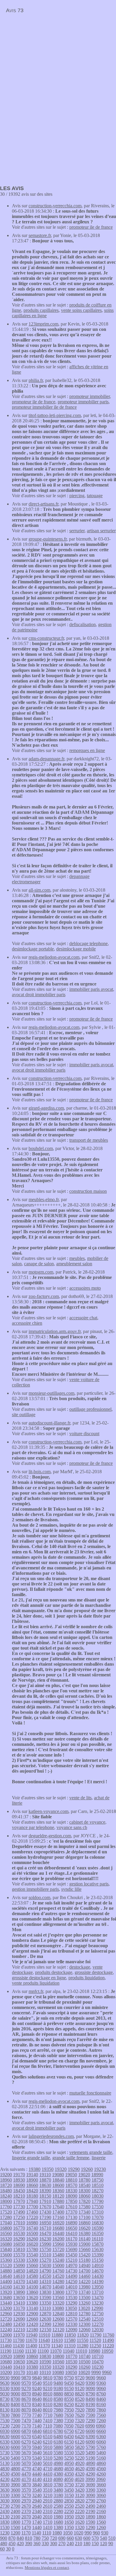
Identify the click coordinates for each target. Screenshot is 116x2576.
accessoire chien (27, 1323)
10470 (98, 2362)
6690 (90, 2431)
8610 (48, 2399)
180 (87, 2543)
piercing (77, 496)
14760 (58, 2271)
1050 (68, 2533)
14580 (32, 2276)
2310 (48, 2511)
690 (62, 2538)
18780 (84, 2180)
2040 (37, 2517)
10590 (45, 2362)
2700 (15, 2506)
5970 (26, 2447)
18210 (19, 2196)
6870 (26, 2431)
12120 (58, 2330)
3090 (90, 2495)
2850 (69, 2501)
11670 (31, 2340)
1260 (101, 2527)
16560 (6, 2233)
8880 (58, 2394)
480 (4, 2543)
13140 (32, 2308)
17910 (45, 2201)
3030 (5, 2501)
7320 (80, 2421)
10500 (84, 2362)
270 (62, 2543)
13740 (84, 2292)
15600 (6, 2255)
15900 (84, 2244)
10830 (45, 2356)
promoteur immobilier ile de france (44, 407)
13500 (84, 2298)
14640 (6, 2276)
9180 (58, 2388)
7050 (69, 2426)
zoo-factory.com (44, 1296)
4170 (26, 2479)
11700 (19, 2340)
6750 (69, 2431)
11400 (31, 2346)
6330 (5, 2442)
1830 (5, 2522)
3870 (26, 2485)
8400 (15, 2404)
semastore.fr (40, 235)
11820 (83, 2335)
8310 (48, 2404)
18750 (98, 2180)
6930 (5, 2431)
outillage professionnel (90, 1409)
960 (96, 2533)
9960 (107, 2372)
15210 (71, 2260)
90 (111, 2543)
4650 (69, 2469)
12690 (19, 2319)
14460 (84, 2276)
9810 (48, 2378)
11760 (108, 2335)
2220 (80, 2511)
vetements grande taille (91, 2152)
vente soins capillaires (81, 310)
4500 (15, 2474)
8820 (80, 2394)
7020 (79, 2426)
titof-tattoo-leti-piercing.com (55, 415)
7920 (80, 2410)
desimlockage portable (33, 949)
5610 (48, 2453)
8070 (26, 2410)
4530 (5, 2474)
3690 (90, 2485)
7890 (90, 2410)
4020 (79, 2479)
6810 (48, 2431)
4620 (80, 2469)
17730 (19, 2207)
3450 (69, 2490)
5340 (37, 2458)
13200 (6, 2308)
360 (37, 2543)
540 (104, 2538)
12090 (71, 2330)
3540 (37, 2490)
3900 (15, 2485)
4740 (37, 2469)
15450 (71, 2255)
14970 (71, 2265)
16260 (32, 2239)
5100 (15, 2463)
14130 (19, 2287)
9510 (48, 2383)
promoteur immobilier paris (83, 402)
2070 (26, 2517)
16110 (97, 2239)
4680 (58, 2469)
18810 (71, 2180)
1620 (80, 2522)
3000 (15, 2501)
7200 (15, 2426)
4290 (90, 2474)
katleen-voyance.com (48, 1811)
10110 (45, 2372)
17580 (84, 2207)
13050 (71, 2308)
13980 (84, 2287)
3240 (37, 2495)
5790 (90, 2447)
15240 (58, 2260)
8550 (69, 2399)
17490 (19, 2212)
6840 (37, 2431)
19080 (58, 2175)
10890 (19, 2356)
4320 (80, 2474)
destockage (80, 1967)
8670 (26, 2399)
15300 (32, 2260)
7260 (101, 2421)
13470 (98, 2298)
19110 (45, 2175)
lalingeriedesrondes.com (51, 2136)
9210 (48, 2388)
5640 (37, 2453)
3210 (48, 2495)
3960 (101, 2479)
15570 (19, 2255)
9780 (58, 2378)
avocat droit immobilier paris (39, 995)
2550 (69, 2506)
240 (70, 2543)
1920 (80, 2517)
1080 (57, 2533)
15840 (6, 2249)
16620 (84, 2228)
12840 (58, 2314)
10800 (58, 2356)
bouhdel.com (41, 1148)
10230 (98, 2367)
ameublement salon (74, 1264)
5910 (48, 2447)
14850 (19, 2271)
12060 (84, 2330)
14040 (58, 2287)
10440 (6, 2367)
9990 (96, 2372)
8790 (90, 2394)
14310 (45, 2282)
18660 (32, 2185)
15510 (45, 2255)
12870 (45, 2314)
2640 (37, 2506)
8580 (58, 2399)
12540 (84, 2319)
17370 (71, 2212)
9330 (5, 2388)
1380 (58, 2527)
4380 (58, 2474)
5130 (5, 2463)
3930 (5, 2485)
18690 (19, 2185)
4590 (90, 2469)
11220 (108, 2346)
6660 (101, 2431)
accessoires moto (85, 1288)
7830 (5, 2415)
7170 (26, 2426)
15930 (71, 2244)
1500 (15, 2527)
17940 (32, 2201)
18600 (58, 2185)
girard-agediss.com (46, 1108)
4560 (101, 2469)
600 (87, 2538)
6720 (80, 2431)
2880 (58, 2501)
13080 (58, 2308)
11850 (70, 2335)
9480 (58, 2383)
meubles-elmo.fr (44, 1199)
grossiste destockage (94, 1972)
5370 (26, 2458)
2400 (15, 2511)
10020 (84, 2372)
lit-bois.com (40, 1472)
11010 (81, 2351)
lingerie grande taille (31, 2158)
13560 (58, 2298)
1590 (90, 2522)
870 (12, 2538)
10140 (32, 2372)
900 (4, 2538)
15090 (19, 2265)
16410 (71, 2233)
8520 (80, 2399)
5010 (48, 2463)
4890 (90, 2463)
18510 (98, 2185)
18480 (6, 2191)
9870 (26, 2378)
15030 (45, 2265)
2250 (69, 2511)
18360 (58, 2191)
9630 (5, 2383)
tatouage (95, 496)
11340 (57, 2346)
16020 (32, 2244)
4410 (48, 2474)
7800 (15, 2415)
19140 (32, 2175)
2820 (80, 2501)
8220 (80, 2404)
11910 (44, 2335)
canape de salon (39, 1264)
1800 (15, 2522)
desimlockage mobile (76, 949)
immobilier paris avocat (91, 989)
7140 (37, 2426)
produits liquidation (87, 1978)
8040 (37, 2410)
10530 (71, 2362)
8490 (90, 2399)
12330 (71, 2324)
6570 (26, 2437)
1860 (101, 2517)
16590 (98, 2228)
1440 (37, 2527)
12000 (6, 2335)
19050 (71, 2175)
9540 (37, 2383)
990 (88, 2533)
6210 (48, 2442)
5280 (58, 2458)
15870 (98, 2244)
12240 (6, 2330)
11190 (6, 2351)
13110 (45, 2308)
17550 (98, 2207)
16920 (58, 2223)
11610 (57, 2340)
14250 (71, 2282)
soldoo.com (39, 1897)
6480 (58, 2437)
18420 (32, 2191)
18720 (6, 2185)
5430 (5, 2458)
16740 (32, 2228)
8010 (48, 2410)
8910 (48, 2394)
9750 (69, 2378)
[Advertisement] (50, 58)
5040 (37, 2463)
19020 (84, 2175)
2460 (101, 2506)
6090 (90, 2442)
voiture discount (84, 1434)
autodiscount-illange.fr (49, 1423)
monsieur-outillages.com (51, 1393)
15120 (6, 2265)
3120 (80, 2495)
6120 (80, 2442)
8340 (37, 2404)
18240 (6, 2196)
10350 (45, 2367)
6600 (15, 2437)
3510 (48, 2490)
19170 (19, 2175)
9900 (15, 2378)
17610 (71, 2207)
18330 (71, 2191)
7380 (58, 2421)
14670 (98, 2271)
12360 (58, 2324)
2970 (26, 2501)
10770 (71, 2356)
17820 (84, 2201)
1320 (80, 2527)
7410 (48, 2421)
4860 (101, 2463)
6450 (69, 2437)
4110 (47, 2479)
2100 (15, 2517)
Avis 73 (15, 10)
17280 (6, 2217)
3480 (58, 2490)
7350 (69, 2421)
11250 (95, 2346)
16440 (58, 2233)
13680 (6, 2298)
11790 (96, 2335)
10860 (32, 2356)
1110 (47, 2533)
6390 (90, 2437)
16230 (45, 2239)
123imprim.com (43, 324)
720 (54, 2538)
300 (54, 2543)
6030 (5, 2447)
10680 (6, 2362)
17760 (6, 2207)
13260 (84, 2303)
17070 (98, 2217)
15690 (71, 2249)
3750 (69, 2485)
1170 (26, 2533)
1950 (69, 2517)
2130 (5, 2517)
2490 (90, 2506)
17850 (71, 2201)
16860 (84, 2223)
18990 (97, 2175)
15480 (58, 2255)
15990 (45, 2244)
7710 (48, 2415)
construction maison (88, 1191)
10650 (19, 2362)
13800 (58, 2292)
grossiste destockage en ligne (39, 1978)
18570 (71, 2185)
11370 (44, 2346)
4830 (5, 2469)
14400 (6, 2282)
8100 (15, 2410)
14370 (19, 2282)
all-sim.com (39, 890)
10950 (107, 2351)
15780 (32, 2249)
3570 (26, 2490)
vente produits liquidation (36, 1983)
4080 (58, 2479)
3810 (48, 2485)
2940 (37, 2501)
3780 (58, 2485)
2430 (5, 2511)
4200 (15, 2479)
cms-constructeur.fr (46, 638)
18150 (45, 2196)
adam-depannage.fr (46, 759)
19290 (74, 2169)
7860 (101, 2410)
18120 (58, 2196)
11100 (43, 2351)
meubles (77, 1258)
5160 (101, 2458)
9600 (15, 2383)
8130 (5, 2410)
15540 (32, 2255)
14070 (45, 2287)
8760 (101, 2394)
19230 (100, 2169)
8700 (15, 2399)
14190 (98, 2282)
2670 (26, 2506)
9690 (90, 2378)
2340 (37, 2511)
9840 (37, 2378)
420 (20, 2543)
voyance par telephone (33, 1827)
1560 (101, 2522)
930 (105, 2533)
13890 (19, 2292)
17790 (98, 2201)
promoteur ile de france (91, 227)
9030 (5, 2394)
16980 (32, 2223)
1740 (37, 2522)
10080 (58, 2372)
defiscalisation (83, 624)
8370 (26, 2404)
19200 (6, 2175)
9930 (5, 2378)
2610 (48, 2506)
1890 (90, 2517)
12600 (58, 2319)
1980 (58, 2517)
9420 (80, 2383)
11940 (32, 2335)
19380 (35, 2169)
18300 (84, 2191)
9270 (26, 2388)
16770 (19, 2228)
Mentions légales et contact (47, 2568)
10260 (84, 2367)
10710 (98, 2356)
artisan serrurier (101, 531)
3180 (58, 2495)
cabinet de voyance (87, 1822)
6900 (15, 2431)
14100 (32, 2287)
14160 (6, 2287)
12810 (71, 2314)
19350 (48, 2169)
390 (29, 2543)
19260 (87, 2169)
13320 (58, 2303)
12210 (19, 2330)
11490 (108, 2340)
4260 (101, 2474)
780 (37, 2538)
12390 (45, 2324)
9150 (69, 2388)
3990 (90, 2479)
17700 (32, 2207)
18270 (98, 2191)
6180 (58, 2442)
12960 (6, 2314)
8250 (69, 2404)
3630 (5, 2490)
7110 (47, 2426)
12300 (84, 2324)
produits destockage (54, 1972)
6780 (58, 2431)
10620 (32, 2362)
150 (95, 2543)
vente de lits (80, 1798)
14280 (58, 2282)
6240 (37, 2442)
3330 (5, 2495)
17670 (45, 2207)
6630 (5, 2437)
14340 (32, 2282)
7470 (26, 2421)
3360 (101, 2490)
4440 (37, 2474)
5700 (15, 2453)
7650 (69, 2415)
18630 (45, 2185)
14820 (32, 2271)
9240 (37, 2388)
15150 (98, 2260)
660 (70, 2538)
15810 (19, 2249)
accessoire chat (83, 1318)
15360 (6, 2260)
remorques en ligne (87, 750)
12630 (45, 2319)
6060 (101, 2442)
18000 (6, 2201)
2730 (5, 2506)
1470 (26, 2527)
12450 (19, 2324)
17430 (45, 2212)
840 (20, 2538)
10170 (19, 2372)
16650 (71, 2228)
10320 (58, 2367)
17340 (84, 2212)
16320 (6, 2239)
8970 (26, 2394)
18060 (84, 2196)
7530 (5, 2421)
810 (29, 2538)
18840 (58, 2180)
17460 (32, 2212)
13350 (45, 2303)
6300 (15, 2442)
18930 (19, 2180)
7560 (101, 2415)
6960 (101, 2426)
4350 (69, 2474)
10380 (32, 2367)
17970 (19, 2201)
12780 (84, 2314)
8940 (37, 2394)
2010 (48, 2517)
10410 (19, 2367)
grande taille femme (71, 2158)
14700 (84, 2271)
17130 (71, 2217)
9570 (26, 2383)
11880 (57, 2335)
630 (79, 2538)
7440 (37, 2421)
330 (45, 2543)
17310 (98, 2212)
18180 (32, 2196)
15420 (84, 2255)
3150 (69, 2495)
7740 (37, 2415)
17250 (19, 2217)
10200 (6, 2372)
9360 (101, 2383)
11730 (6, 2340)
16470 (45, 2233)
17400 (58, 2212)
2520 (80, 2506)
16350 (98, 2233)
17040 (6, 2223)
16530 (19, 2233)
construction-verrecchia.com (55, 206)
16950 (45, 2223)
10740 (84, 2356)
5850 (69, 2447)
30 (8, 2549)
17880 (58, 2201)
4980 (58, 2463)
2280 (58, 2511)
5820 (80, 2447)
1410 (48, 2527)
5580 (58, 2453)
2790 (90, 2501)
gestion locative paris (89, 1884)
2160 (101, 2511)
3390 (90, 2490)
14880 (6, 2271)
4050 (69, 2479)
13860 (32, 2292)
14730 (71, 2271)
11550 (83, 2340)
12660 (32, 2319)
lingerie (99, 2158)
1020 (79, 2533)
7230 (5, 2426)
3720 (80, 2485)
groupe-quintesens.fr (48, 539)
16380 (84, 2233)
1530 (5, 2527)
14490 (71, 2276)
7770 (26, 2415)
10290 (71, 2367)
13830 (45, 2292)
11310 (70, 2346)
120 (104, 2543)
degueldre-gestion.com (50, 1836)
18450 (19, 2191)
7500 (15, 2421)
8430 (5, 2404)
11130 (31, 2351)
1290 (90, 2527)
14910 (98, 2265)
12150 (45, 2330)
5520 (80, 2453)
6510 (48, 2437)
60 (2, 2549)
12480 (6, 2324)
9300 (15, 2388)
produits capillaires (41, 310)
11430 (19, 2346)
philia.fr (36, 380)
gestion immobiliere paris (35, 1889)
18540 (84, 2185)
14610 (19, 2276)
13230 (98, 2303)
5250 (69, 2458)
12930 (19, 2314)
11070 (56, 2351)
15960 (58, 2244)
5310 (48, 2458)
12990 (97, 2308)
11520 (95, 2340)
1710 (48, 2522)
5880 (58, 2447)
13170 (19, 2308)
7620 (80, 2415)
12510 (98, 2319)
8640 (37, 2399)
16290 (19, 2239)
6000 (15, 2447)
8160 (101, 2404)
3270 (26, 2495)
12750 (98, 2314)
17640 (58, 2207)
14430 (98, 2276)
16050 (19, 2244)
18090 (71, 2196)
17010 (19, 2223)
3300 (15, 2495)
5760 (101, 2447)
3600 (15, 2490)
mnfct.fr (36, 1991)
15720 (58, 2249)
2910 (48, 2501)
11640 (44, 2340)
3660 (101, 2485)
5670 (26, 2453)
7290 (90, 2421)
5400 (15, 2458)
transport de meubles (89, 1140)
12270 (98, 2324)
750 (45, 2538)
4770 (26, 2469)
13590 (45, 2298)
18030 (98, 2196)
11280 (83, 2346)
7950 (69, 2410)
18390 (45, 2191)
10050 (71, 2372)
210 (79, 2543)
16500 (32, 2233)
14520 (58, 2276)
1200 (15, 2533)
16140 (84, 2239)
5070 (26, 2463)
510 (112, 2538)
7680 (58, 2415)
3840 (37, 2485)
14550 (45, 2276)
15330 (19, 2260)
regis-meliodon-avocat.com (54, 957)
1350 (69, 2527)
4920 (80, 2463)
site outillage (24, 1415)
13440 (6, 2303)
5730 (5, 2453)
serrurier (77, 531)
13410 (19, 2303)
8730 (5, 2399)
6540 (37, 2437)
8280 (58, 2404)
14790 (45, 2271)
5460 (101, 2453)
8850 (69, 2394)
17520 (6, 2212)
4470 (26, 2474)
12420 (32, 2324)
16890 (71, 2223)
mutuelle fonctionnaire (90, 2093)
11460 (6, 2346)
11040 (69, 2351)
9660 (101, 2378)
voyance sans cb (72, 1827)
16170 (71, 2239)
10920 (6, 2356)
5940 (37, 2447)
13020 (84, 2308)
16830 (98, 2223)
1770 (26, 2522)
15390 (98, 2255)
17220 (32, 2217)
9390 (90, 2383)
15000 (58, 2265)
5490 (90, 2453)
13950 (98, 2287)
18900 (32, 2180)
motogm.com (41, 1272)
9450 (69, 2383)
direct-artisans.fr (43, 504)
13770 (71, 2292)
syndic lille (71, 1889)
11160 (18, 2351)
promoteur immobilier (90, 396)
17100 (84, 2217)
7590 (90, 2415)
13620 (32, 2298)
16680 (58, 2228)
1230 (5, 2533)
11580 (70, 2340)
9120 (80, 2388)
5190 (90, 2458)
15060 (32, 2265)
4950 (69, 2463)
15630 (98, 2249)
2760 (101, 2501)
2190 (90, 2511)
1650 (69, 2522)
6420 (80, 2437)
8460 (101, 2399)
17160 (58, 2217)
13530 (71, 2298)
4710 (48, 2469)
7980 (58, 2410)
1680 (58, 2522)
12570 (71, 2319)
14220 (84, 2282)
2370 (26, 2511)
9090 (90, 2388)
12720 (6, 2319)
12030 (98, 2330)
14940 (84, 2265)
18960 (6, 2180)
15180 (84, 2260)
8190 (90, 2404)
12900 (32, 2314)
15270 (45, 2260)
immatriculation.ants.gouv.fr (55, 1331)
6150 (69, 2442)
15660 (84, 2249)
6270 (26, 2442)
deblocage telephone (88, 943)
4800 (15, 2469)
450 (12, 2543)
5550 (69, 2453)
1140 (36, 2533)
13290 (71, 2303)
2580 (58, 2506)
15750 (45, 2249)
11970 (19, 2335)
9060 (101, 2388)
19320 (61, 2169)
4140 (37, 2479)
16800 (6, 2228)
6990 (90, 2426)
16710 (45, 2228)
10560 (58, 2362)
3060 (101, 2495)
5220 (80, 2458)
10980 (94, 2351)
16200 (58, 2239)
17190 (45, 2217)
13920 (6, 2292)
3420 (80, 2490)
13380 (32, 2303)
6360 (101, 2437)
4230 (5, 2479)
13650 (19, 2298)
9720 (80, 2378)
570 (95, 2538)
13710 (98, 2292)
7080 (58, 2426)
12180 (32, 2330)
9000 (15, 2394)
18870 (45, 2180)
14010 (71, 2287)
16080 (6, 2244)
